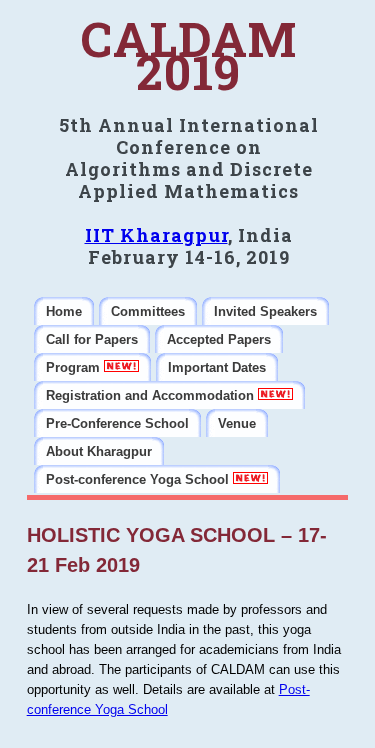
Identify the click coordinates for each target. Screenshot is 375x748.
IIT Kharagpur (156, 235)
